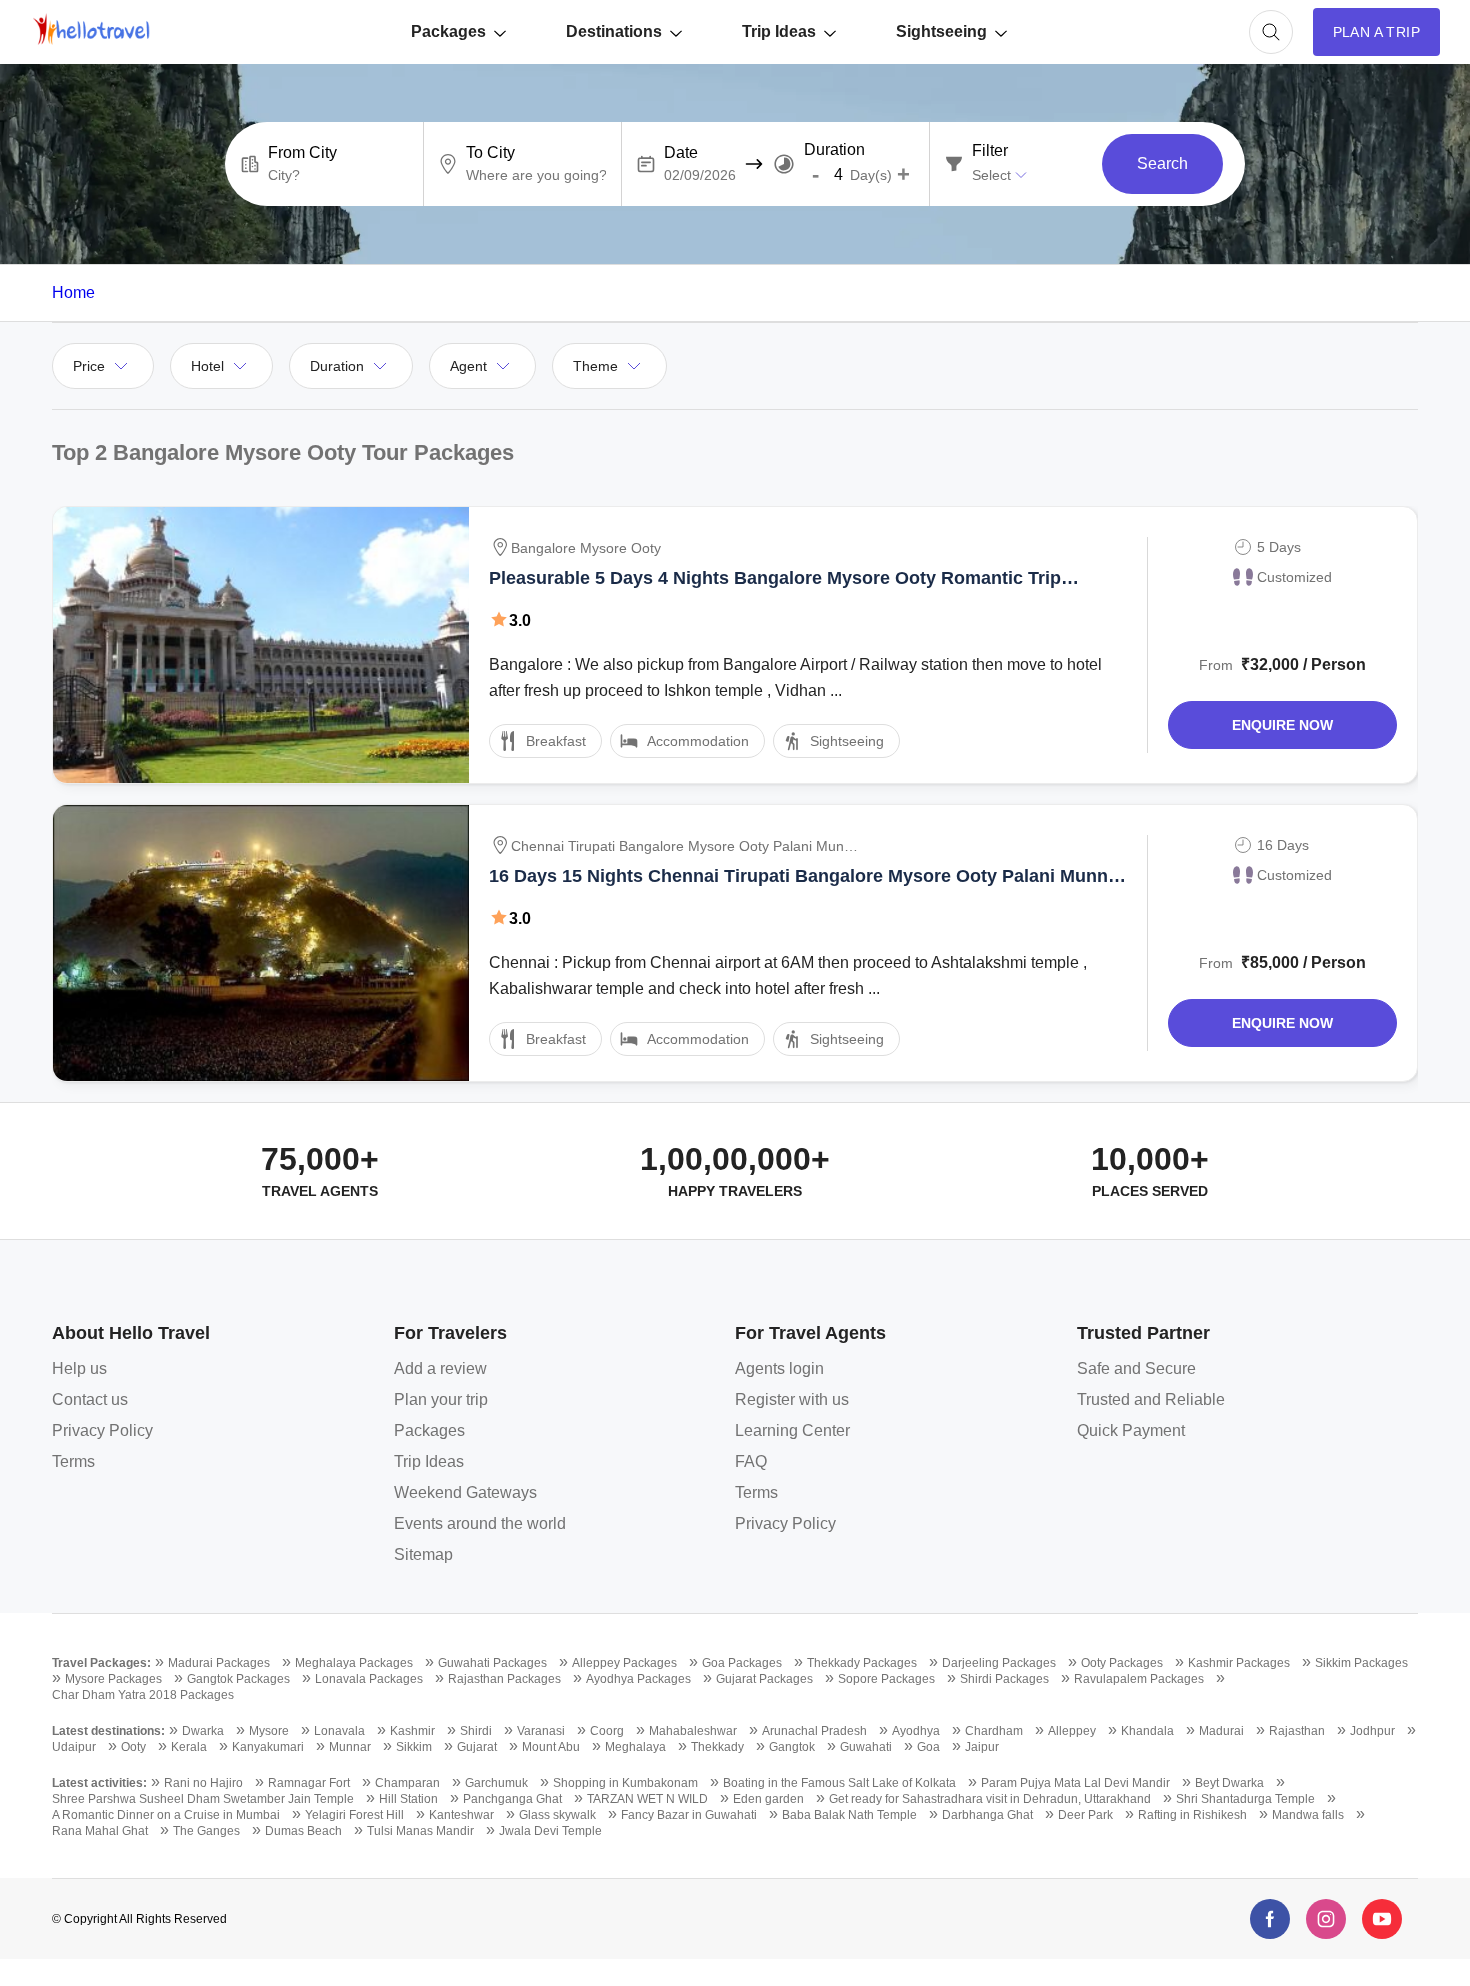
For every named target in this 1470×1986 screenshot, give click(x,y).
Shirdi (476, 1731)
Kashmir (412, 1731)
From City (302, 153)
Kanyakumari (268, 1747)
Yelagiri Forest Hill (354, 1815)
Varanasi (541, 1731)
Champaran (407, 1783)
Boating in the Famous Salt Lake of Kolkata (839, 1783)
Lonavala (339, 1731)
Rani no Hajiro (203, 1783)
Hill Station (408, 1799)
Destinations (614, 31)
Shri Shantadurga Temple (1245, 1799)
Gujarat (477, 1747)
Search (1162, 163)
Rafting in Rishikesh (1192, 1815)
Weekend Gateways (465, 1492)
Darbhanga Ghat (987, 1815)
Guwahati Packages (492, 1663)
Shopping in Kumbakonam (625, 1783)
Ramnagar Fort (309, 1783)
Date (681, 153)
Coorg (607, 1731)
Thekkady (717, 1747)
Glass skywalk (557, 1815)
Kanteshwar (461, 1815)
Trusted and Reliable (1151, 1399)
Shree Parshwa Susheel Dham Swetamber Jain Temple (203, 1799)
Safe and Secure (1136, 1368)
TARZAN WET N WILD (647, 1799)
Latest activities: (99, 1783)
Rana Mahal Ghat (100, 1831)
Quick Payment (1131, 1430)
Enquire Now (1282, 725)
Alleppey (1072, 1731)
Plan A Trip (1376, 32)
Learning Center (792, 1430)
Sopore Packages (886, 1679)
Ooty (133, 1747)
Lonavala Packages (369, 1679)
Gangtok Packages (238, 1679)
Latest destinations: (108, 1731)
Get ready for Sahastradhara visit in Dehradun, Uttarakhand (990, 1799)
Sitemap (423, 1554)
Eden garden (768, 1799)
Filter (990, 151)
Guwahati (866, 1747)
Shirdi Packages (1004, 1679)
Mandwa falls (1308, 1815)
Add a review (440, 1368)
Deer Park (1085, 1815)
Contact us (90, 1399)
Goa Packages (742, 1663)
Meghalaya (635, 1747)
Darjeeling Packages (999, 1663)
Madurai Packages (219, 1663)
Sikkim (414, 1747)
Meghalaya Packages (354, 1663)
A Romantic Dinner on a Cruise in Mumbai (166, 1815)
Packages (448, 31)
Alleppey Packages (624, 1663)
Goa (928, 1747)
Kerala (189, 1747)
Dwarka (203, 1731)
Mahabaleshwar (693, 1731)
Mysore (269, 1731)
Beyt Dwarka (1229, 1783)
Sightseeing (941, 31)
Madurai (1221, 1731)
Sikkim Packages (1361, 1663)
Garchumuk (496, 1783)
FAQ (751, 1461)
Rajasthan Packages (504, 1679)
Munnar (350, 1747)
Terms (73, 1461)
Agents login (779, 1368)
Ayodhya (916, 1731)
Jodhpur (1372, 1731)
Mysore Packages (113, 1679)
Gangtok (792, 1747)
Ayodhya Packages (638, 1679)
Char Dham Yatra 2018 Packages (143, 1695)
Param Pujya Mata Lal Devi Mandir (1075, 1783)
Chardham (994, 1731)
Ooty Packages (1122, 1663)
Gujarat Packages (764, 1679)
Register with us (792, 1399)
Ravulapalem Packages (1139, 1679)
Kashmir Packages (1239, 1663)
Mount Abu (551, 1747)
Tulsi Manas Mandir (420, 1831)
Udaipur (74, 1747)
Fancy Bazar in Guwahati (689, 1815)
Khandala (1147, 1731)
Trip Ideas (779, 31)
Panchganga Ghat (512, 1799)
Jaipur (982, 1747)
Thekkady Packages (862, 1663)
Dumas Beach (303, 1831)
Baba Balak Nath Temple (849, 1815)
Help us (79, 1368)
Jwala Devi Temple (550, 1831)
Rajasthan (1297, 1731)
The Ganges (206, 1831)
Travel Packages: (101, 1663)
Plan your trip (441, 1399)
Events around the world (480, 1523)
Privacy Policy (102, 1430)
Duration (834, 150)
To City (490, 153)
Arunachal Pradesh (814, 1731)
